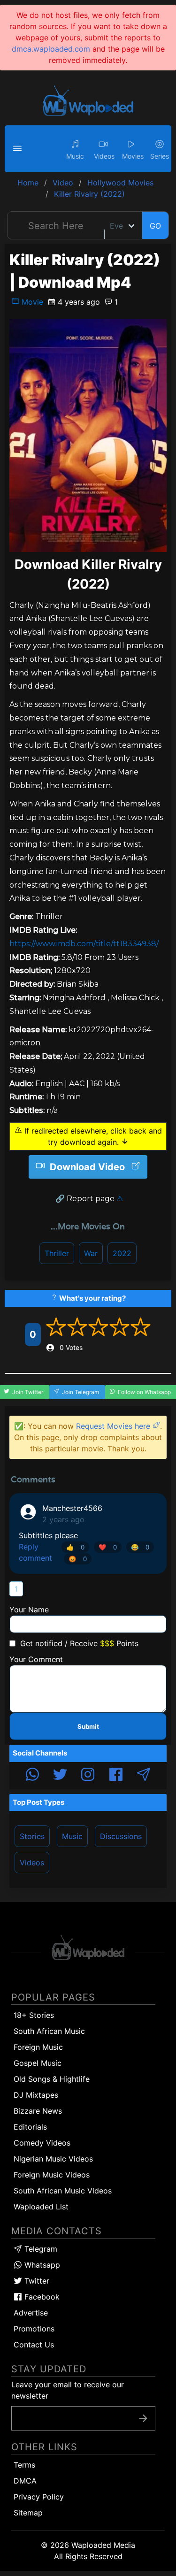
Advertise (31, 2313)
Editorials (30, 2127)
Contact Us (34, 2345)
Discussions (121, 1836)
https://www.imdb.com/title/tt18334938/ (84, 944)
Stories (32, 1836)
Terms (24, 2465)
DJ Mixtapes (36, 2095)
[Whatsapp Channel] (32, 1776)
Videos (32, 1863)
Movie (31, 302)
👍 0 (75, 1547)
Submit (88, 1726)
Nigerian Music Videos (53, 2159)
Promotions (34, 2329)
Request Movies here (114, 1426)
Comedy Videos (42, 2143)
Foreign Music (38, 2047)
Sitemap (28, 2513)
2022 (122, 1253)
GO (155, 226)
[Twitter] (60, 1776)
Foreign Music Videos (52, 2175)
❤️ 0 (108, 1547)
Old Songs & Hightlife (52, 2079)
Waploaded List (41, 2207)
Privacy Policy (39, 2497)
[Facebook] (116, 1776)
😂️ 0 (140, 1547)
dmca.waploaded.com (51, 49)
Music (72, 1836)
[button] (19, 149)
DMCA (25, 2481)
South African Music (49, 2031)
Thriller (57, 1253)
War (91, 1253)
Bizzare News (38, 2111)
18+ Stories (34, 2015)
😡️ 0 (78, 1559)
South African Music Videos (63, 2191)
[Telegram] (144, 1776)
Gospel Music (38, 2063)
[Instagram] (88, 1776)
